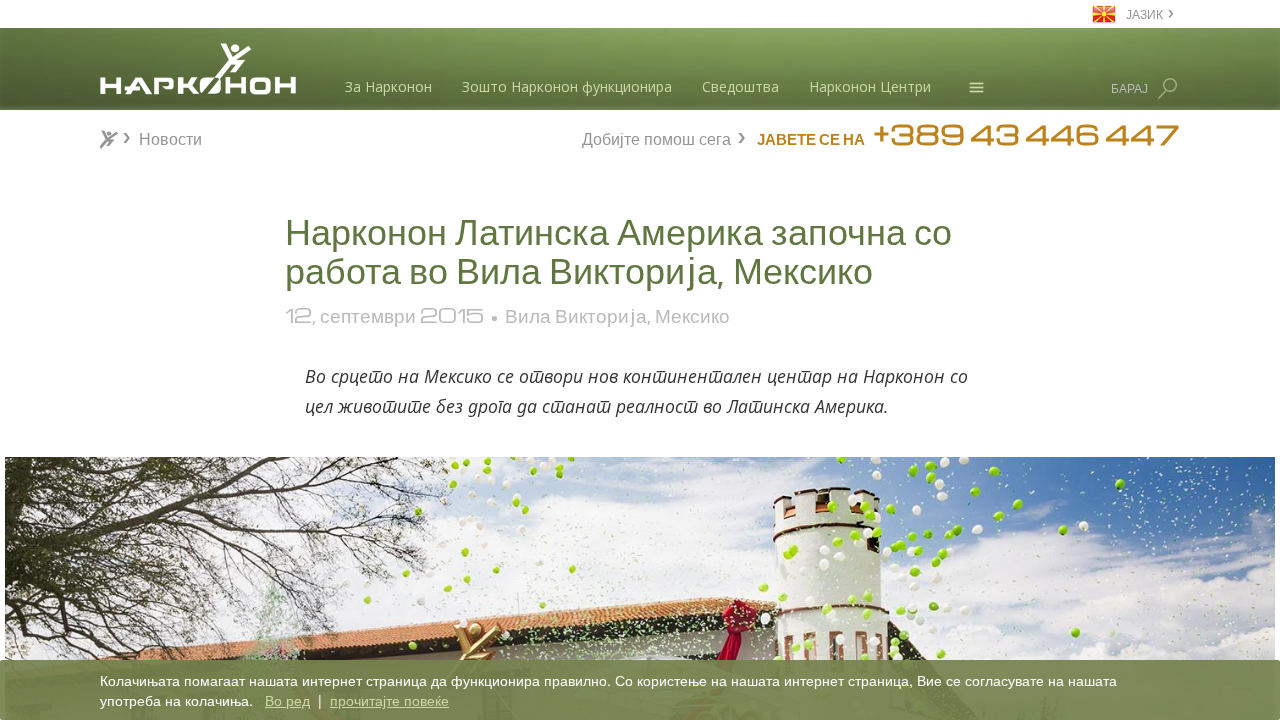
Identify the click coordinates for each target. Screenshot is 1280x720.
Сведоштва (740, 86)
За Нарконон (388, 86)
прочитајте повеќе (389, 700)
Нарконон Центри (870, 86)
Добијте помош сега (656, 136)
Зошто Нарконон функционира (567, 86)
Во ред (287, 700)
